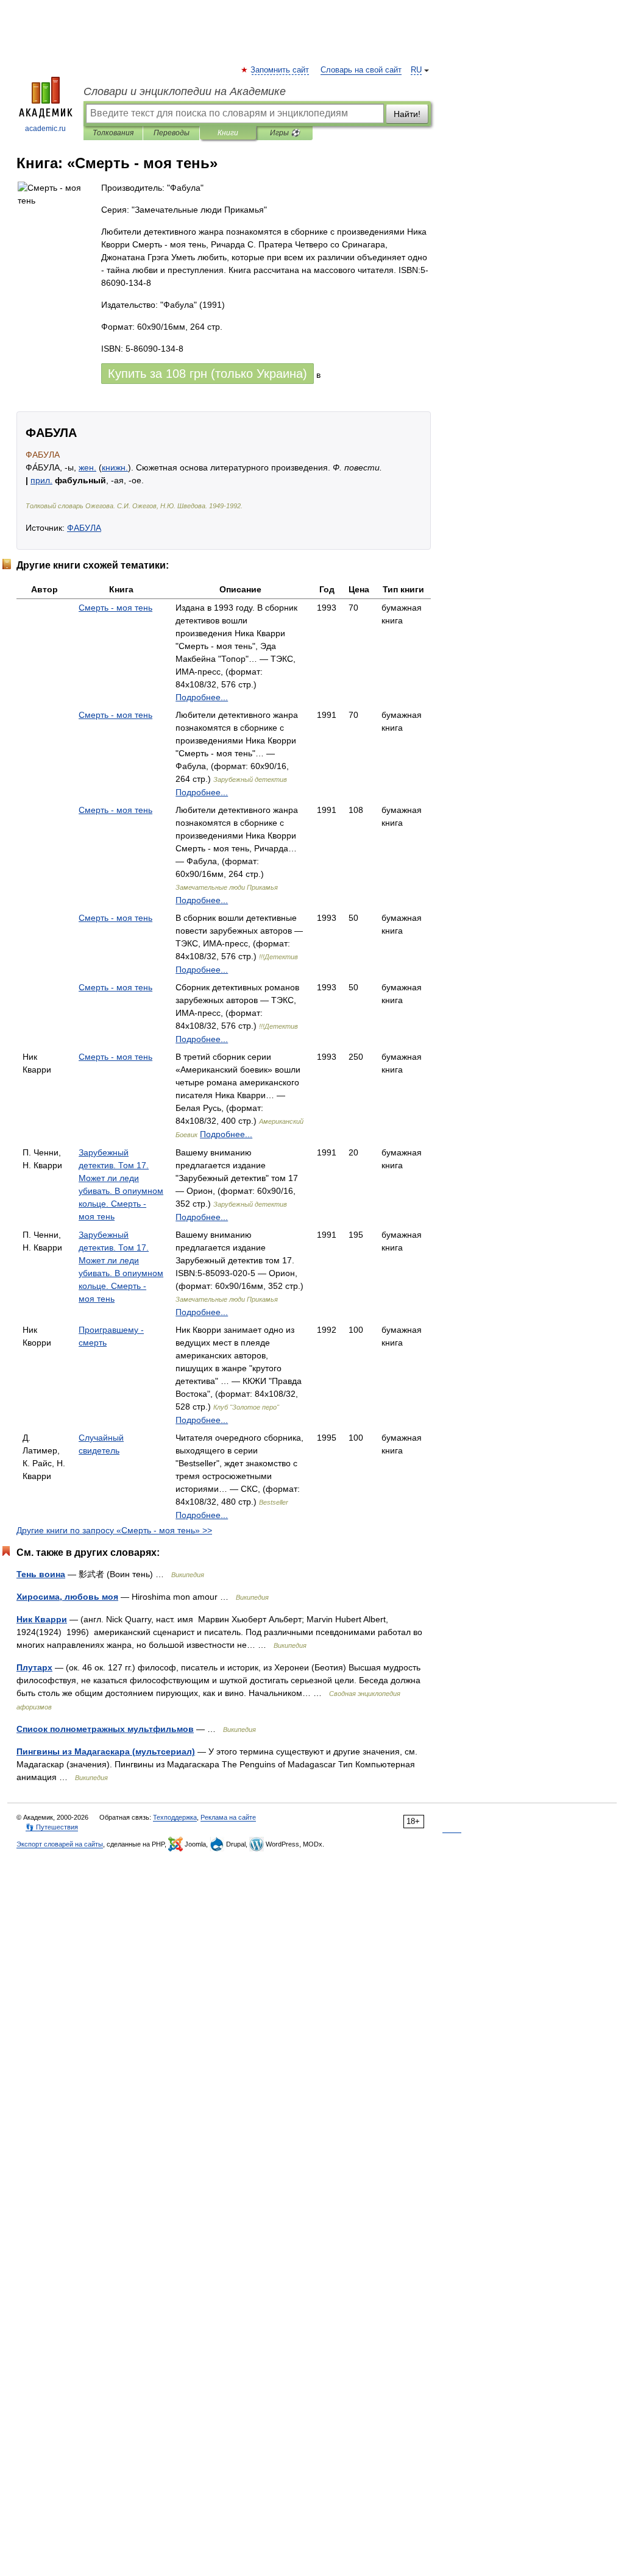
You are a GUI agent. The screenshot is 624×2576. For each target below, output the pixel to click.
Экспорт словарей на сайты (60, 1844)
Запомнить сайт (280, 70)
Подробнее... (202, 697)
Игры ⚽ (285, 133)
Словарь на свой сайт (361, 70)
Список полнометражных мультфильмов (105, 1729)
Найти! (407, 114)
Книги (228, 133)
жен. (87, 467)
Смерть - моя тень (115, 608)
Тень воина (41, 1574)
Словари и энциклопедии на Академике (185, 91)
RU (416, 70)
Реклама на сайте (228, 1817)
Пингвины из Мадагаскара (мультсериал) (106, 1751)
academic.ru (45, 129)
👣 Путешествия (52, 1827)
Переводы (172, 133)
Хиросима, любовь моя (67, 1597)
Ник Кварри (42, 1619)
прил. (41, 480)
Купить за (207, 374)
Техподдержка (175, 1817)
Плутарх (34, 1667)
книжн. (115, 467)
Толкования (113, 133)
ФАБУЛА (84, 528)
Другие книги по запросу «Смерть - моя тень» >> (114, 1530)
